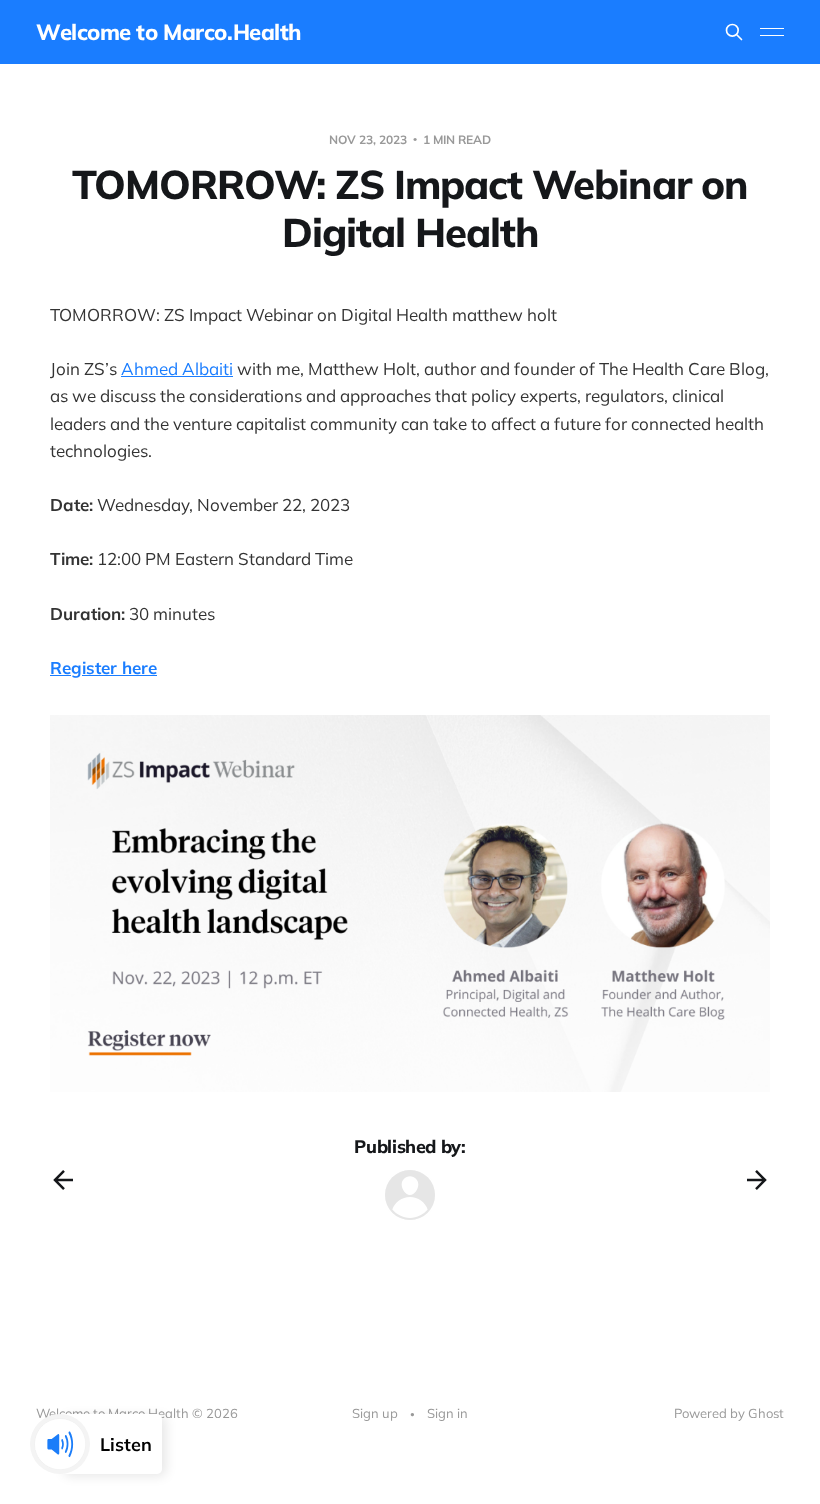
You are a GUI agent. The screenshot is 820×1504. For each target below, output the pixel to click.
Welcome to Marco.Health (168, 32)
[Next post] (757, 1180)
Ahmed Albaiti (177, 368)
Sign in (447, 1413)
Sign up (375, 1413)
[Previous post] (63, 1180)
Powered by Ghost (729, 1413)
